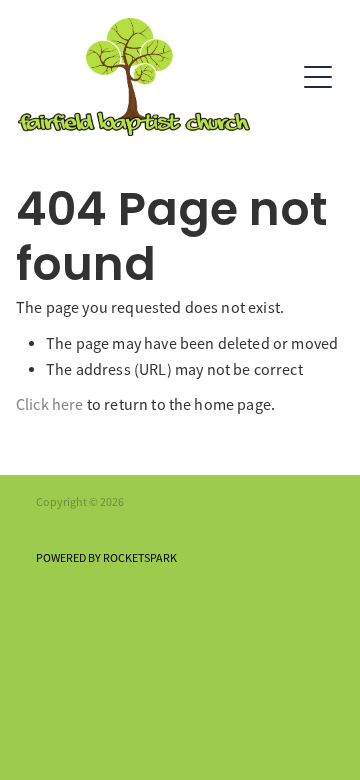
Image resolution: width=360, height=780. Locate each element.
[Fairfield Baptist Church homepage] (156, 77)
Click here (50, 405)
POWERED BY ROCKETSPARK (106, 558)
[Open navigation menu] (318, 77)
